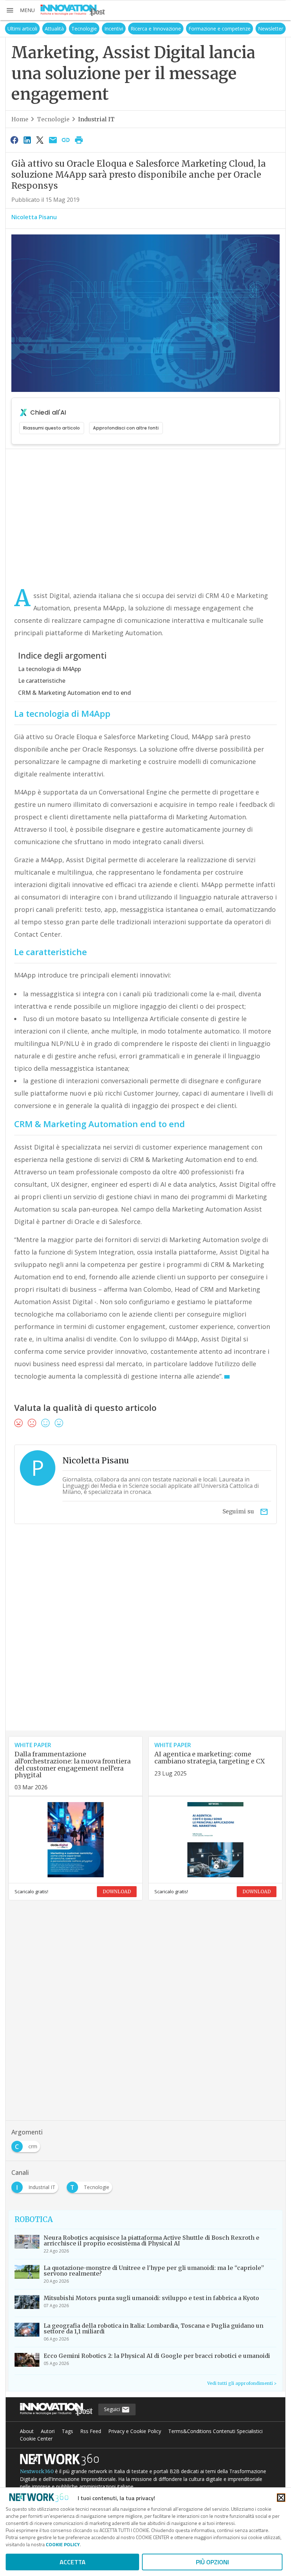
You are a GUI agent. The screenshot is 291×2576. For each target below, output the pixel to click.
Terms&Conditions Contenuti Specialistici (215, 2431)
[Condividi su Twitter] (40, 140)
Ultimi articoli (22, 29)
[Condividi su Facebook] (14, 140)
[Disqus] (145, 1640)
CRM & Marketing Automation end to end (75, 693)
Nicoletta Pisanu (34, 217)
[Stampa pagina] (79, 140)
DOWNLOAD (117, 1892)
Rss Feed (91, 2431)
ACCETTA (73, 2562)
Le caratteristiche (42, 681)
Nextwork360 (37, 2471)
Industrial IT (96, 119)
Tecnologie (84, 29)
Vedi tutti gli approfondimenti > (242, 2383)
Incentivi (114, 29)
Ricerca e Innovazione (156, 29)
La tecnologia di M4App (50, 669)
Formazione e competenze (219, 29)
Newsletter (271, 29)
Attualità (54, 29)
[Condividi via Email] (53, 140)
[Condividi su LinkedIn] (27, 140)
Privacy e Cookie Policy (135, 2431)
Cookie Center (36, 2439)
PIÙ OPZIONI (212, 2562)
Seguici (113, 2409)
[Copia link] (66, 140)
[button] (20, 10)
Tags (67, 2431)
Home (20, 119)
